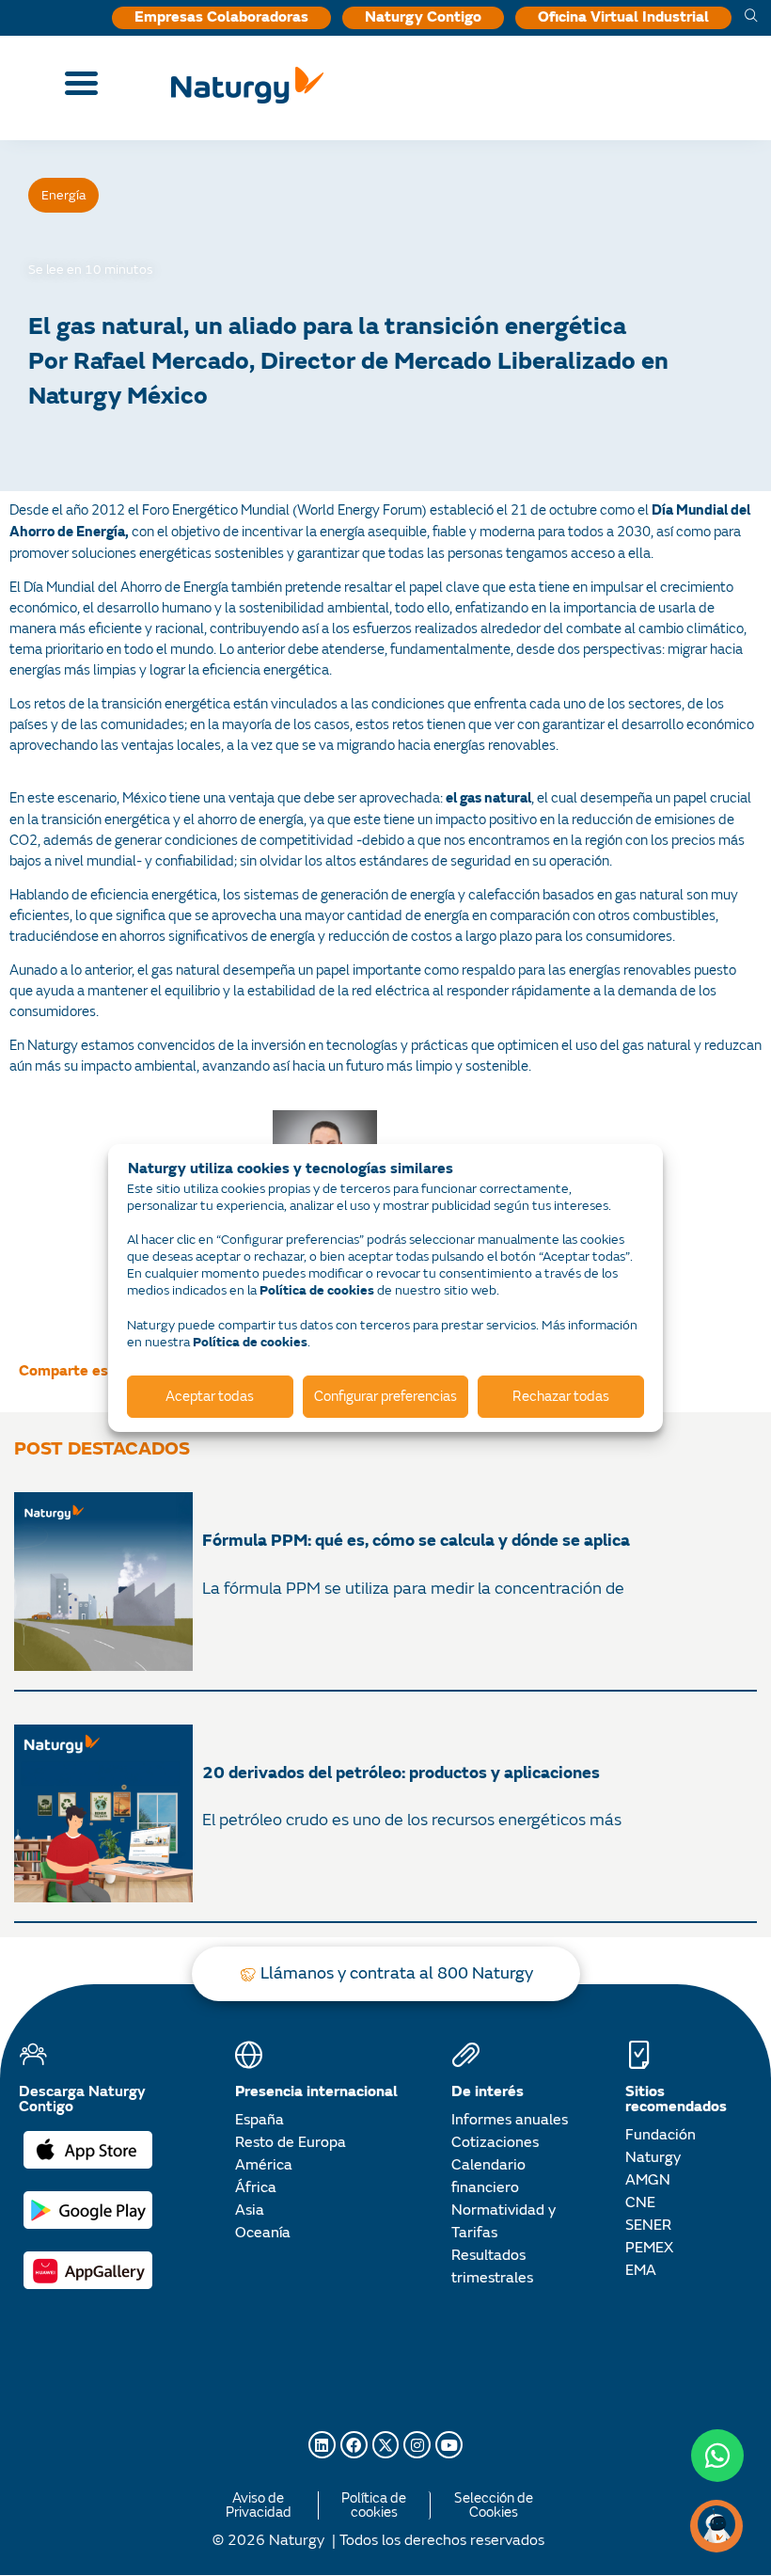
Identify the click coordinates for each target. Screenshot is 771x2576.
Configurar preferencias (385, 1397)
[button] (488, 2505)
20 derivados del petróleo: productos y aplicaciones (401, 1774)
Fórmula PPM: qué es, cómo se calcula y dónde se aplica (416, 1542)
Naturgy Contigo (423, 18)
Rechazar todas (561, 1397)
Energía (63, 195)
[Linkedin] (322, 2445)
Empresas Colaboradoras (221, 18)
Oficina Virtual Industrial (623, 18)
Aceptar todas (210, 1397)
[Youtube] (449, 2445)
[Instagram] (417, 2445)
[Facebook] (354, 2445)
